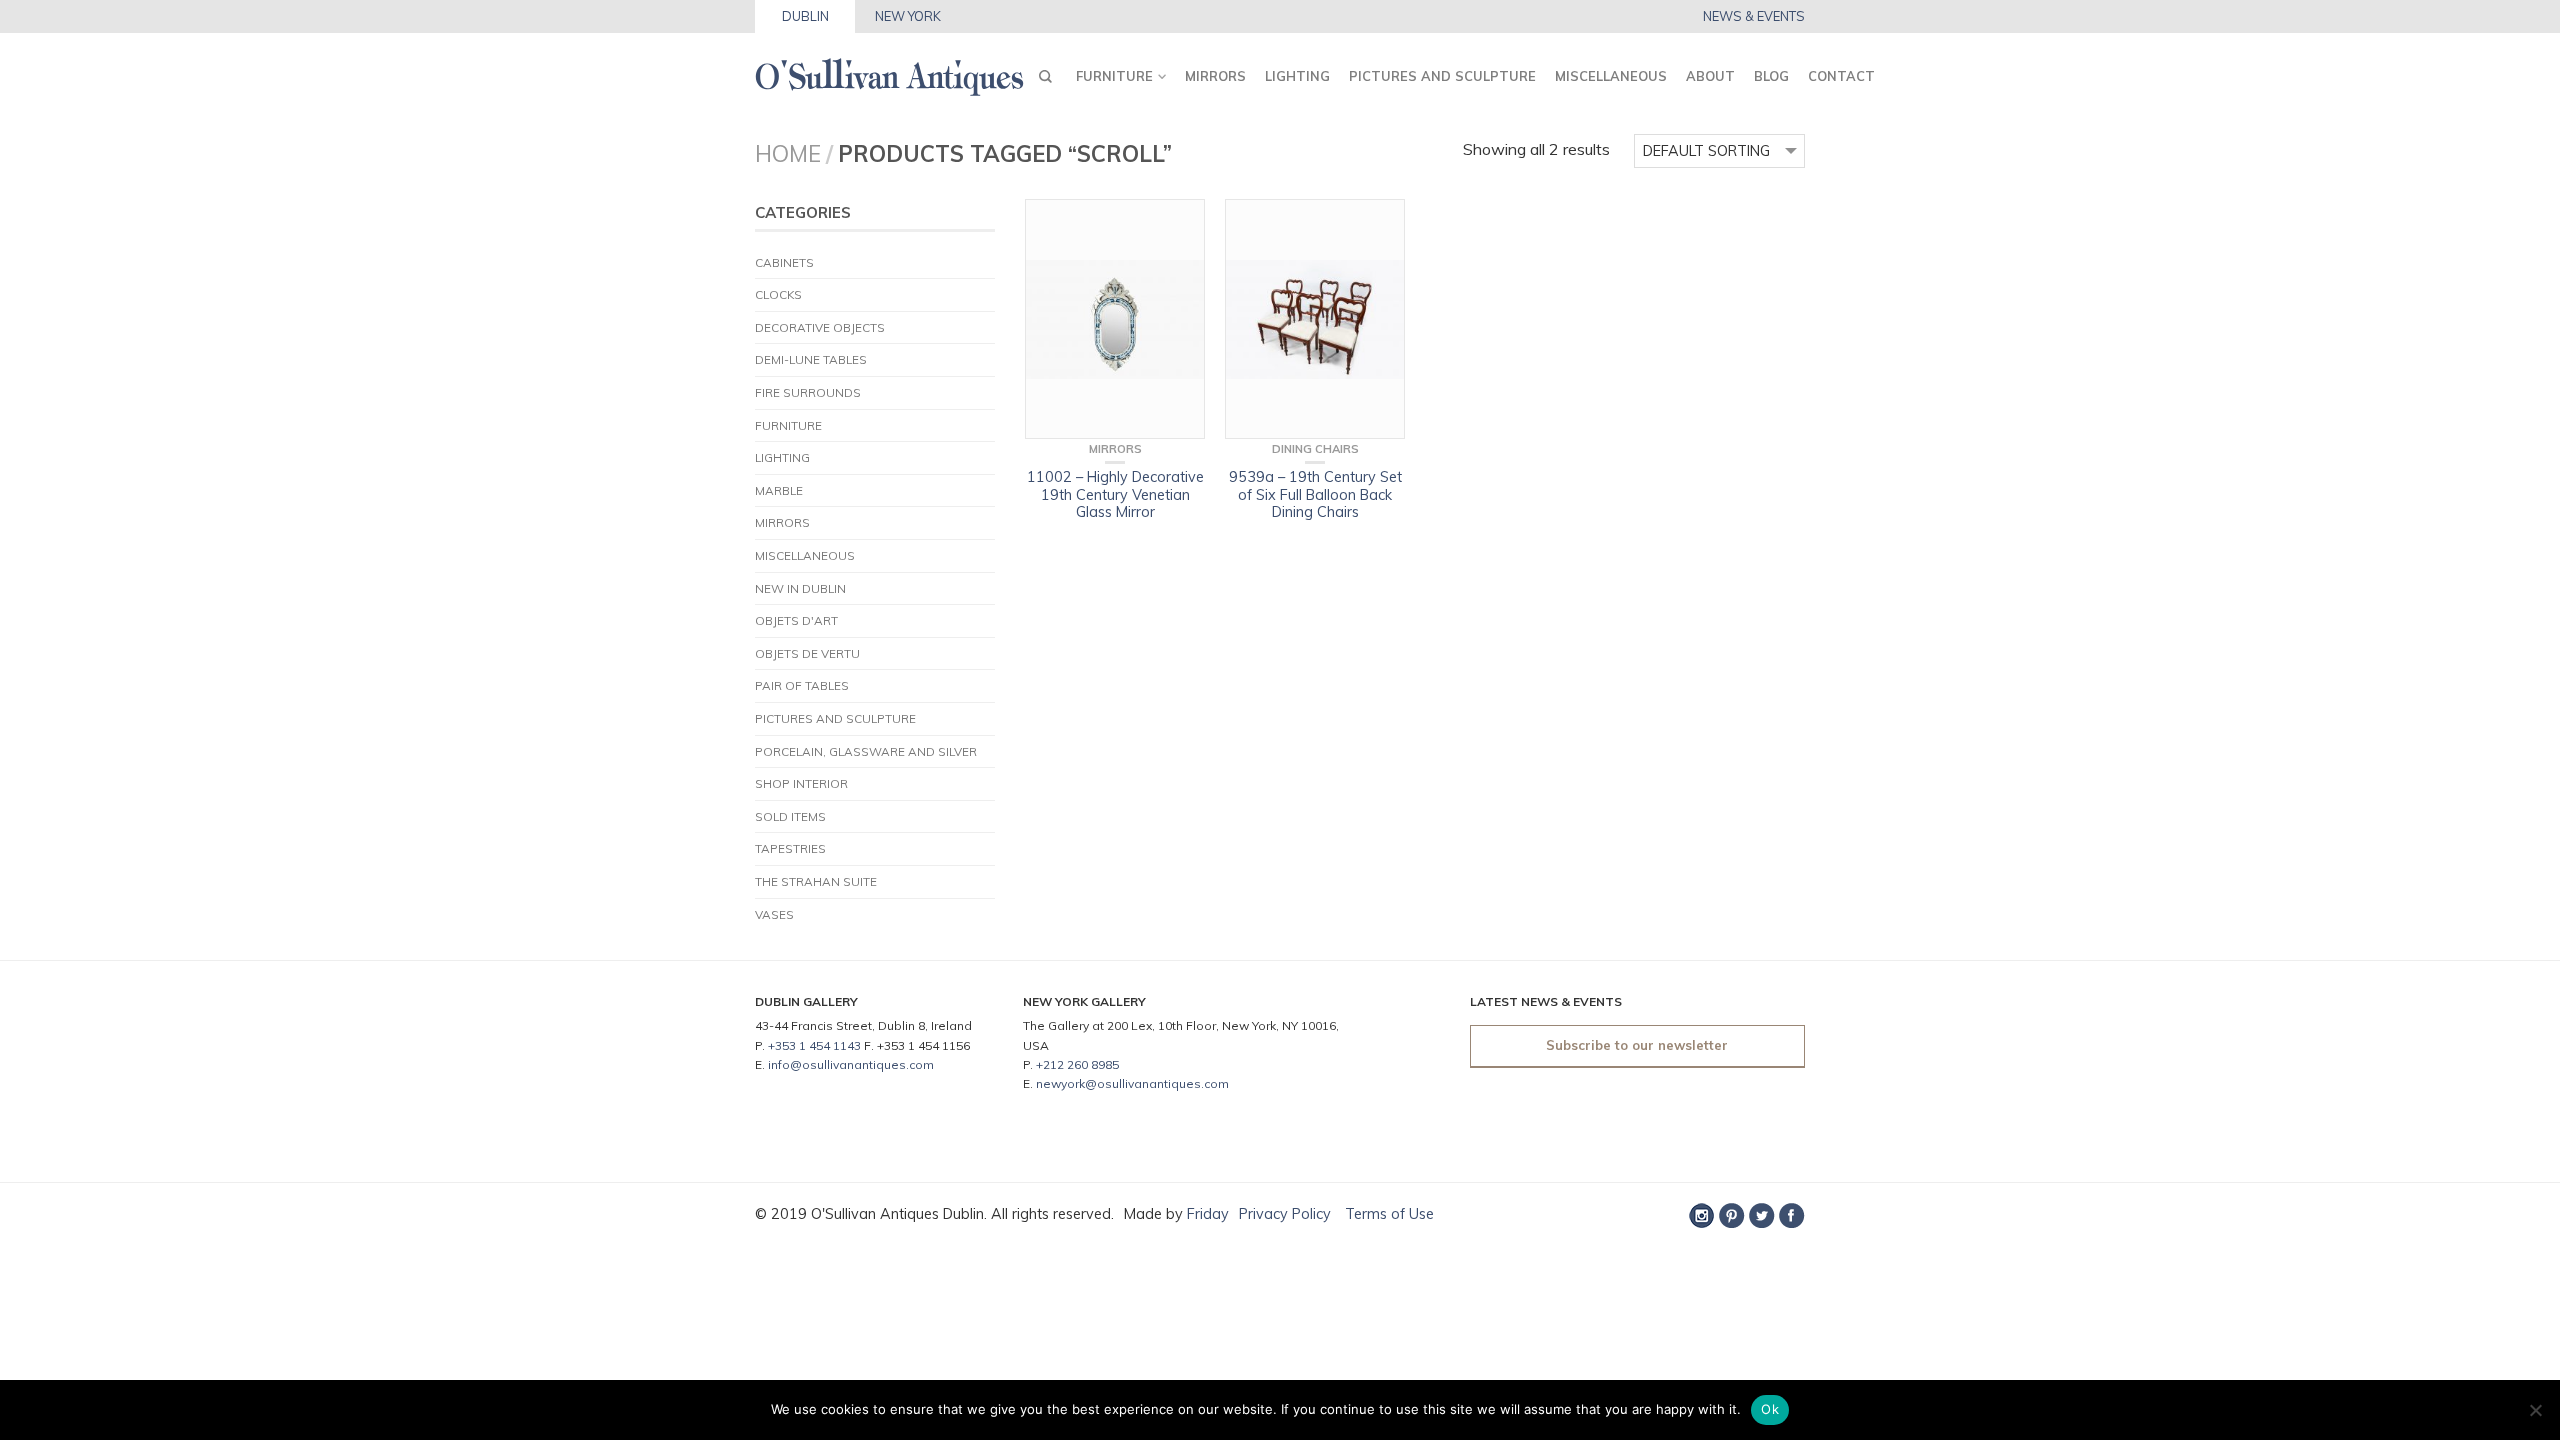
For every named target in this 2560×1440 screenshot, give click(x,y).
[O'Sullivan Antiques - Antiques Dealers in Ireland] (889, 71)
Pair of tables (802, 685)
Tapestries (790, 848)
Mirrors (1215, 76)
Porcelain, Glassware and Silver (866, 751)
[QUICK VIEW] (1115, 319)
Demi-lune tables (811, 359)
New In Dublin (800, 588)
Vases (774, 914)
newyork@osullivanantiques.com (1132, 1083)
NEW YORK (908, 16)
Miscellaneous (1611, 76)
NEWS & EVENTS (1754, 16)
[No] (2535, 1410)
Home (788, 153)
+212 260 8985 (1077, 1064)
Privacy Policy (1285, 1214)
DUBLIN (805, 16)
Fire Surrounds (808, 392)
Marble (779, 490)
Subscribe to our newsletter (1637, 1045)
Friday (1208, 1214)
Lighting (1297, 76)
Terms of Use (1387, 1214)
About (1710, 76)
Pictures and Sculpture (1442, 76)
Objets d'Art (796, 620)
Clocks (778, 294)
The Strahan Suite (816, 881)
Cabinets (784, 262)
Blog (1771, 76)
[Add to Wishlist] (1180, 224)
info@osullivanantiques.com (851, 1064)
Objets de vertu (807, 653)
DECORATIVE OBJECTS (820, 327)
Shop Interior (801, 783)
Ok (1770, 1409)
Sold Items (790, 816)
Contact (1841, 76)
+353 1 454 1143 (814, 1045)
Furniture (1114, 76)
